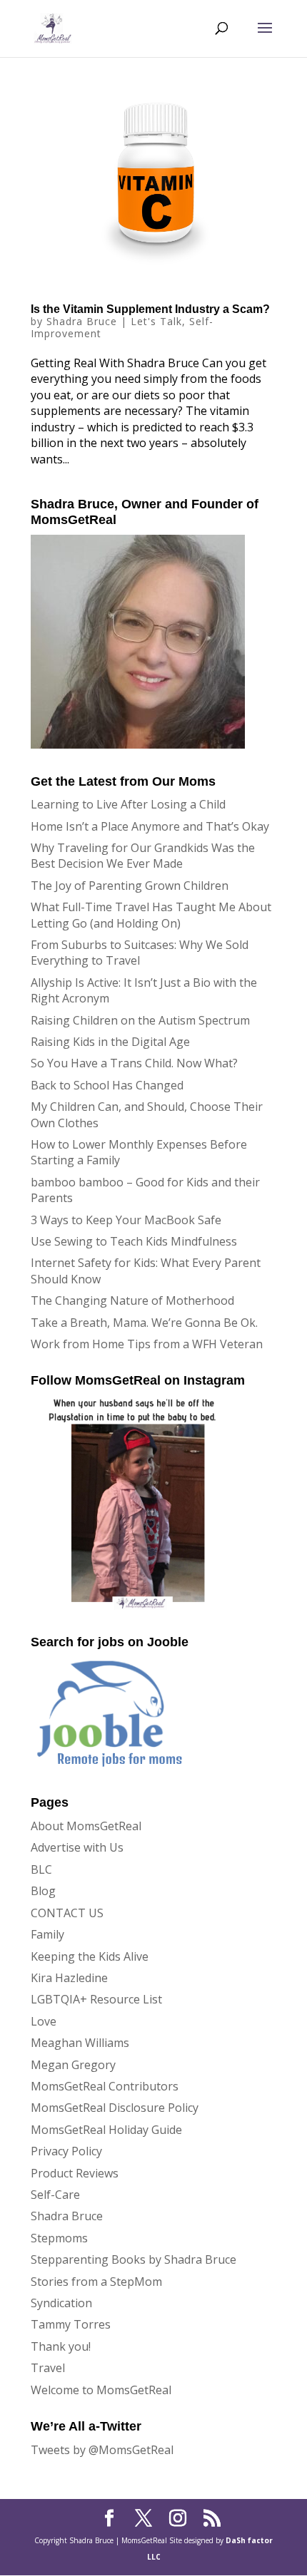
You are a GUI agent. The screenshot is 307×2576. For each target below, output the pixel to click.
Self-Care (55, 2195)
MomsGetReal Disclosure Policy (115, 2108)
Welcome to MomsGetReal (101, 2390)
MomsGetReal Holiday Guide (106, 2130)
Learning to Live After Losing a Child (128, 804)
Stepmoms (59, 2238)
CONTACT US (67, 1913)
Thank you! (61, 2346)
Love (44, 2021)
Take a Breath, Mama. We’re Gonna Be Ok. (144, 1323)
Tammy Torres (71, 2324)
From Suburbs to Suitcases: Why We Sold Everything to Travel (140, 953)
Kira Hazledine (69, 1978)
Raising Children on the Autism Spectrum (140, 1020)
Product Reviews (75, 2173)
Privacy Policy (66, 2151)
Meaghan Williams (80, 2043)
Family (47, 1934)
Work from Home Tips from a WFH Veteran (147, 1344)
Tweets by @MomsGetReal (102, 2450)
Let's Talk (156, 321)
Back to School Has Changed (107, 1085)
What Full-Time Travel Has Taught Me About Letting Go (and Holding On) (151, 915)
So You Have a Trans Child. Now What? (134, 1063)
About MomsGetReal (86, 1826)
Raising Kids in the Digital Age (110, 1042)
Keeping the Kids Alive (90, 1956)
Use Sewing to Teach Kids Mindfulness (134, 1241)
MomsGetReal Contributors (105, 2086)
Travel (48, 2368)
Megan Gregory (73, 2065)
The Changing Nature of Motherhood (132, 1300)
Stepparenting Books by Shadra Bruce (134, 2259)
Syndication (61, 2303)
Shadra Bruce (82, 321)
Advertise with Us (77, 1847)
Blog (43, 1891)
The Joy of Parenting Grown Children (130, 886)
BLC (41, 1869)
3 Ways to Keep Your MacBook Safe (126, 1220)
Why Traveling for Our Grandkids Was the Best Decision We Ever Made (143, 856)
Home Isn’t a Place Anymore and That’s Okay (150, 826)
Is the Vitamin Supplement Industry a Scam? (150, 309)
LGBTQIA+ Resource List (96, 1999)
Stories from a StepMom (96, 2282)
